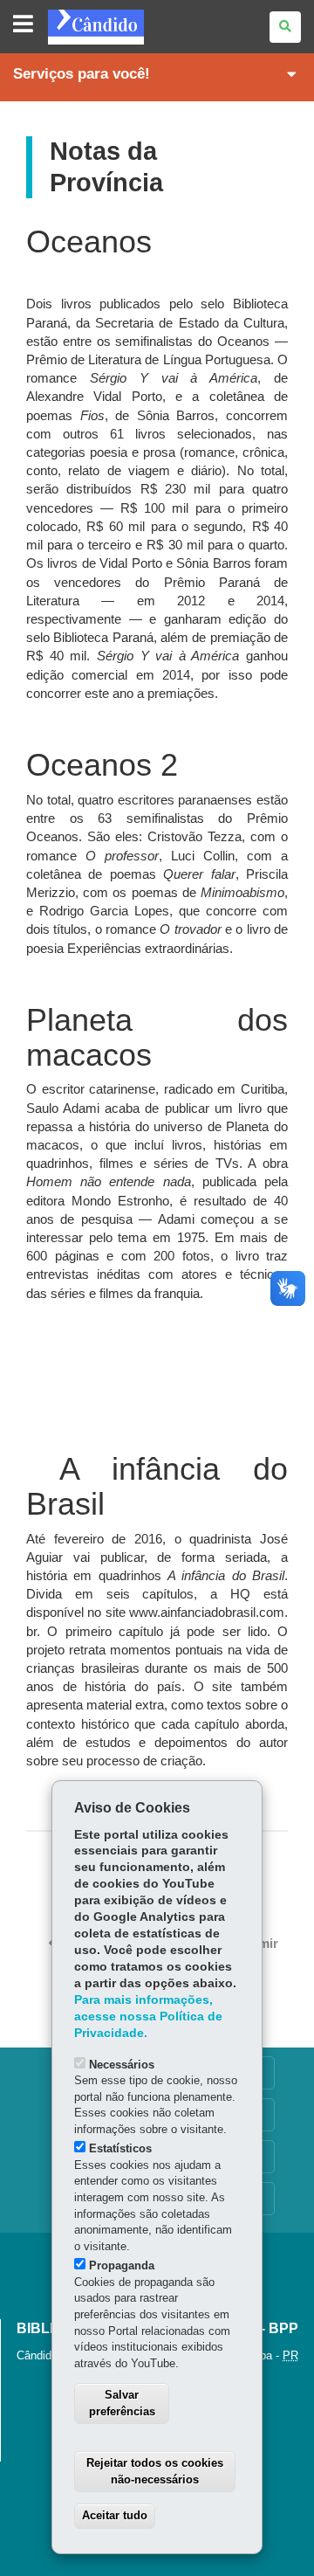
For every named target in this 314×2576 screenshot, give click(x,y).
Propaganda (122, 2265)
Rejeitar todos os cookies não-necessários (155, 2471)
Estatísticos (120, 2148)
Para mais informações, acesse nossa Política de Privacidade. (148, 2017)
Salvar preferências (122, 2403)
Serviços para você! (82, 74)
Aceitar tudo (115, 2515)
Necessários (122, 2065)
